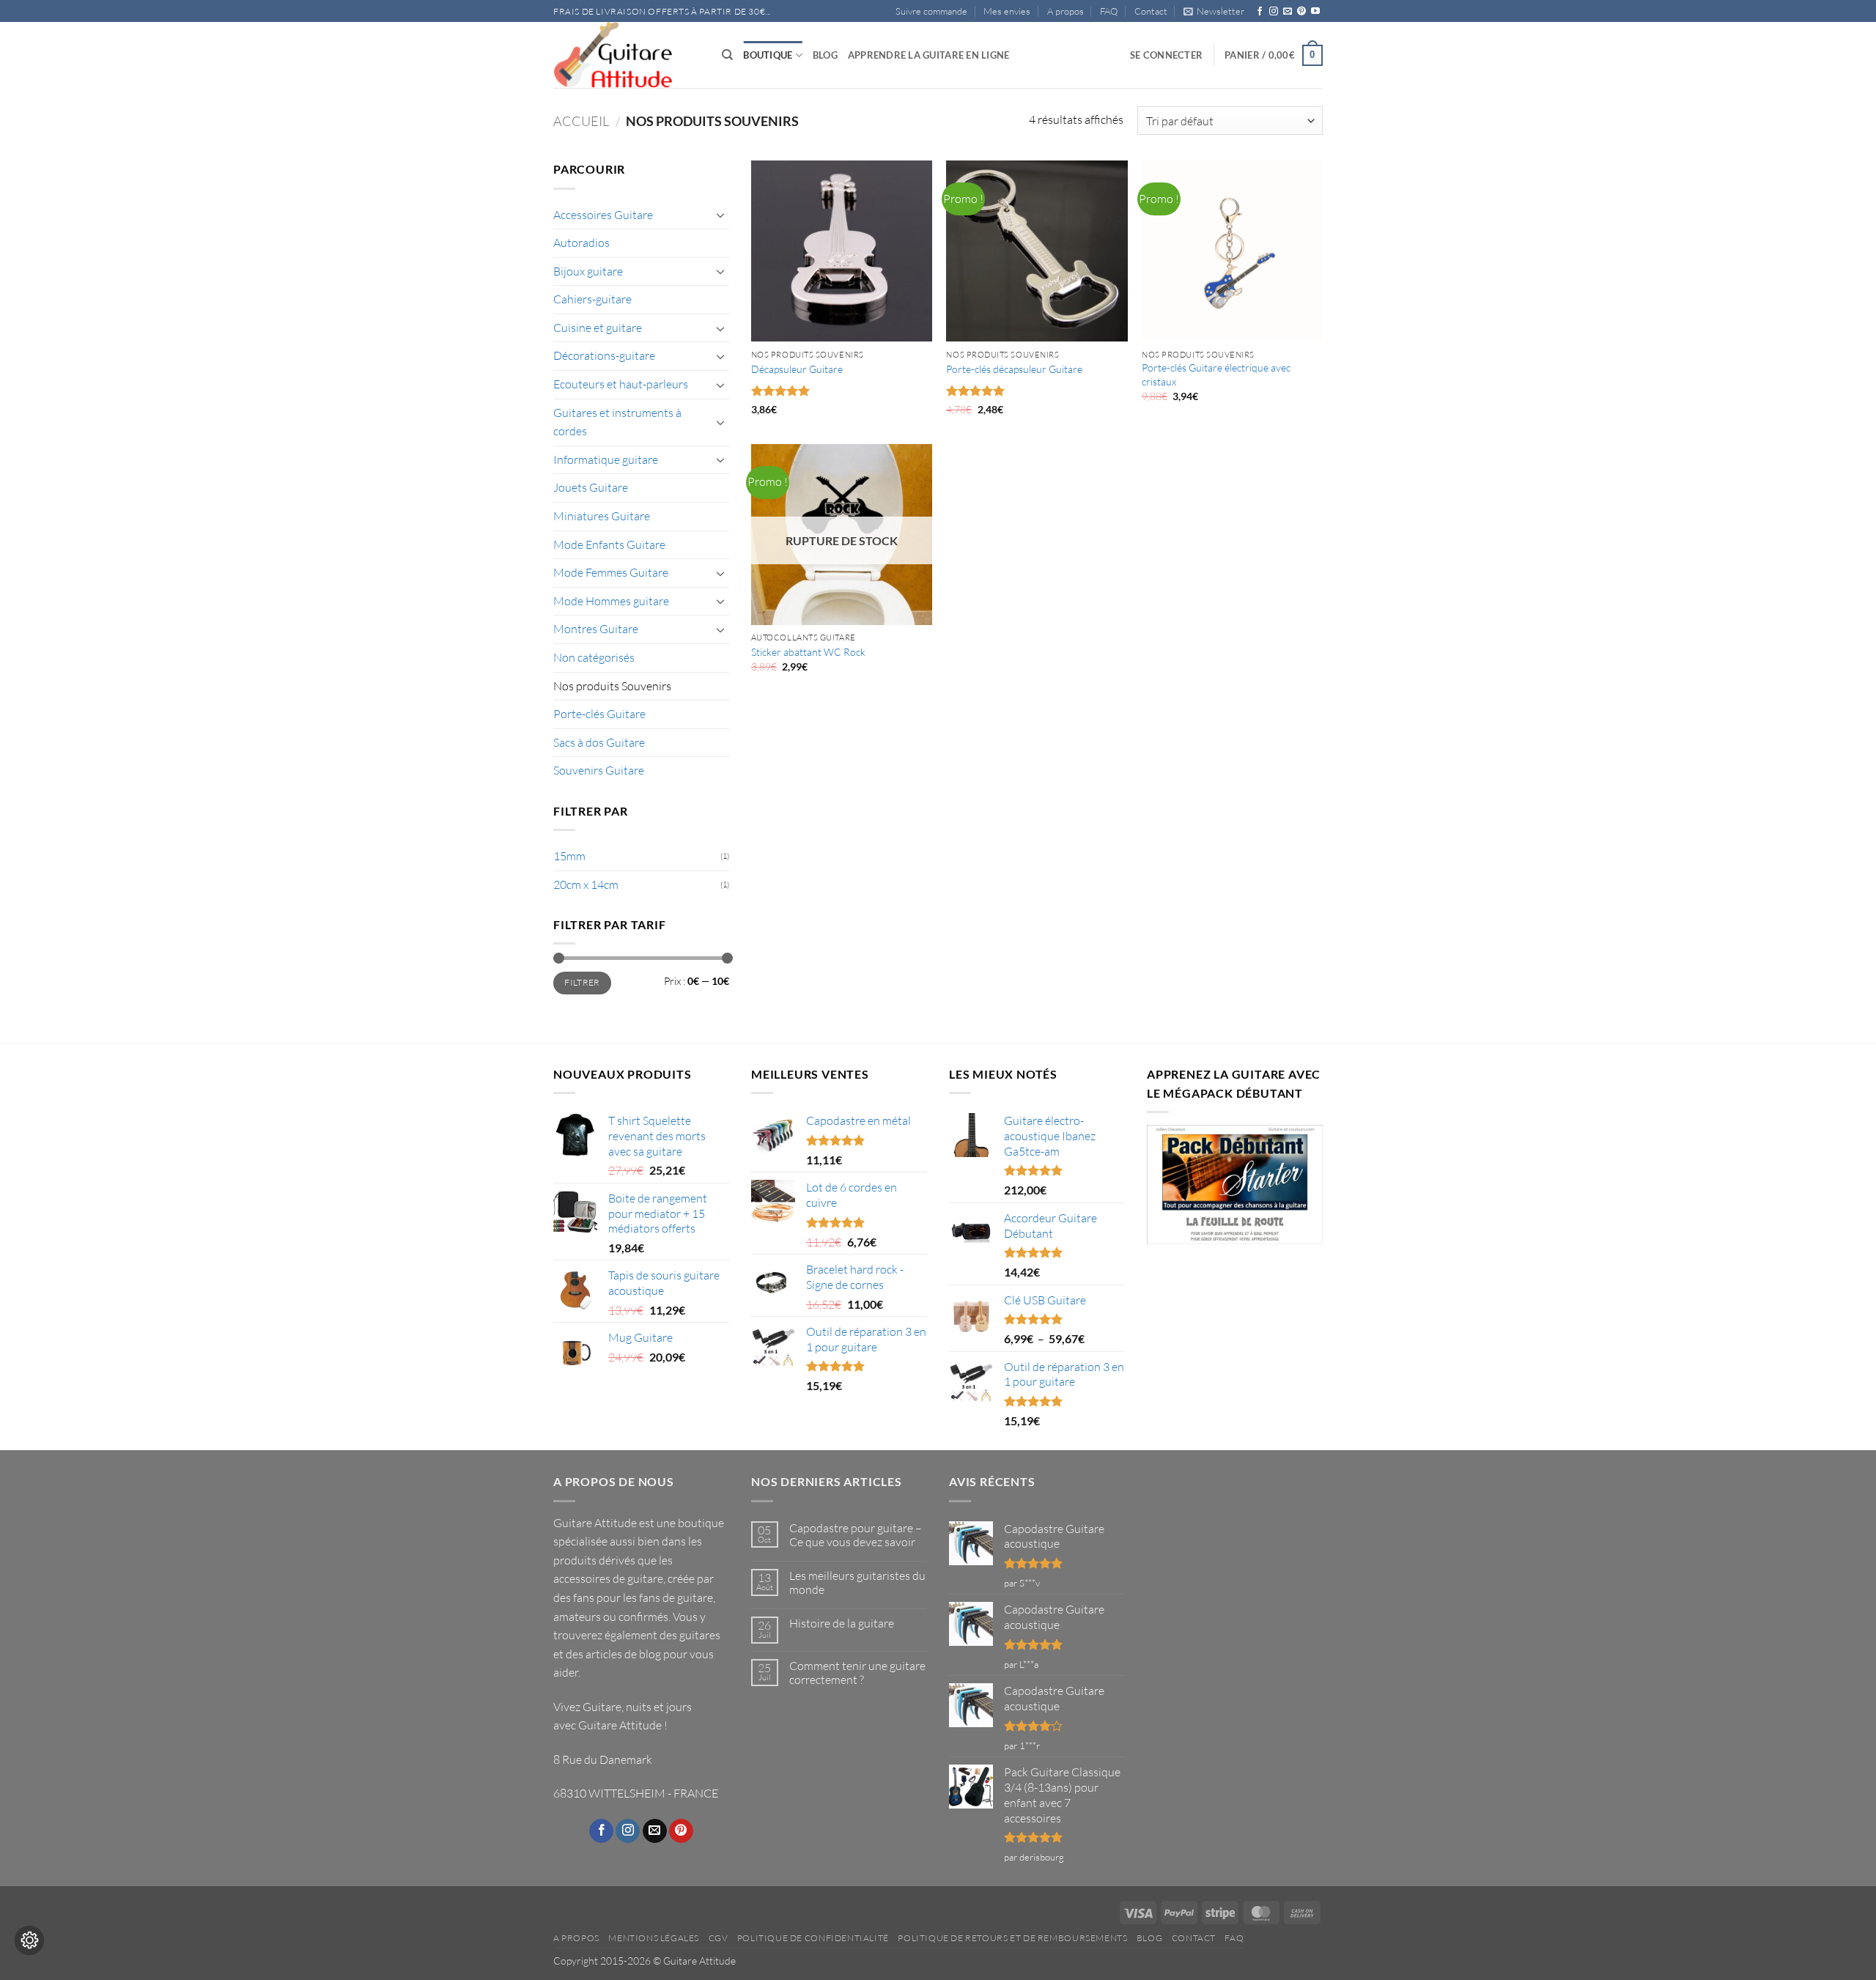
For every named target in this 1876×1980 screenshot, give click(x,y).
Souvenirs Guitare (599, 770)
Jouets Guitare (591, 487)
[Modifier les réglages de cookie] (29, 1940)
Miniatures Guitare (602, 516)
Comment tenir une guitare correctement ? (857, 1673)
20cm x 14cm (586, 884)
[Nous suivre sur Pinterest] (1301, 12)
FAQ (1109, 11)
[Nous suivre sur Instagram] (1274, 12)
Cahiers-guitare (592, 299)
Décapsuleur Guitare (797, 369)
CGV (719, 1938)
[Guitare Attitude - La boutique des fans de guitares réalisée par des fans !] (627, 55)
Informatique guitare (606, 459)
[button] (1214, 11)
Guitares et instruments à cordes (617, 422)
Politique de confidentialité (813, 1938)
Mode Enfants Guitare (609, 544)
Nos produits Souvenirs (612, 686)
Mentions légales (654, 1938)
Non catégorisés (594, 657)
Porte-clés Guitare (599, 714)
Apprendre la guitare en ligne (928, 55)
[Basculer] (720, 215)
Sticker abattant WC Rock (808, 652)
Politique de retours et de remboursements (1012, 1938)
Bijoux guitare (588, 271)
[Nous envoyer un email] (1288, 12)
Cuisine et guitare (598, 328)
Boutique (768, 55)
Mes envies (1007, 11)
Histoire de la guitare (842, 1623)
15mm (569, 856)
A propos (1066, 11)
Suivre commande (931, 11)
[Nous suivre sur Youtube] (1315, 12)
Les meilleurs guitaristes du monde (857, 1583)
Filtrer (582, 982)
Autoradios (581, 243)
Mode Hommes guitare (611, 601)
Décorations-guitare (604, 355)
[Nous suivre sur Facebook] (1260, 12)
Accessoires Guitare (603, 215)
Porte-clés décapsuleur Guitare (1014, 369)
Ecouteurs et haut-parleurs (621, 384)
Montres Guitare (596, 629)
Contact (1151, 11)
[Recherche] (727, 55)
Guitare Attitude (620, 1725)
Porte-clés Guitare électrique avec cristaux (1216, 374)
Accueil (581, 121)
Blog (825, 55)
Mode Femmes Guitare (611, 572)
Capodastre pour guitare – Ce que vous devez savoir (856, 1535)
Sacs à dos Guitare (599, 742)
